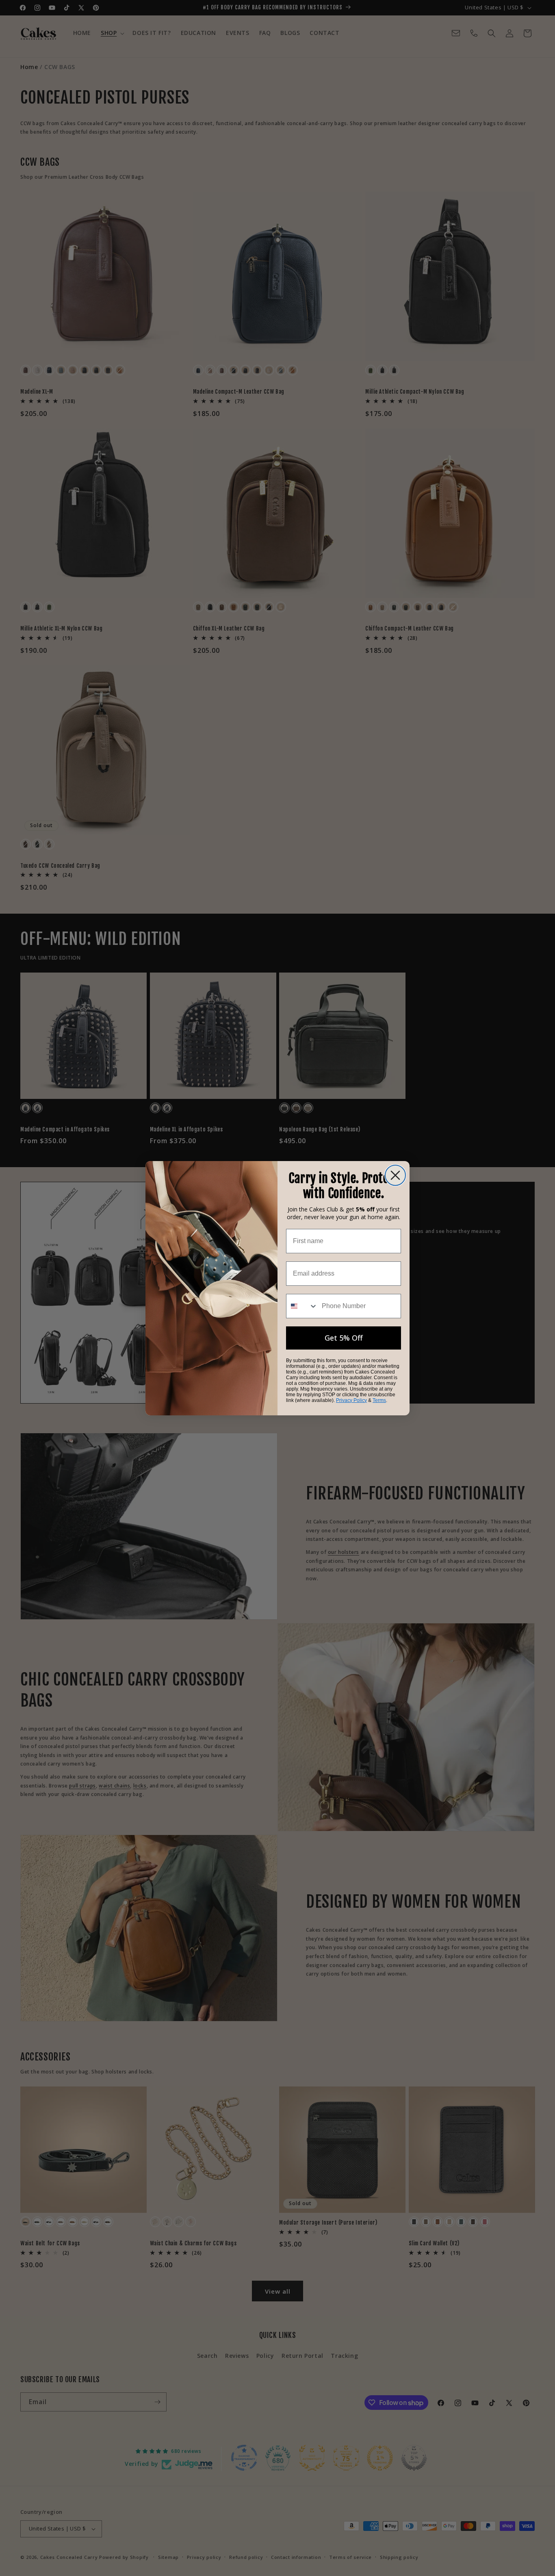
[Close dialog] (395, 1175)
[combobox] (302, 1306)
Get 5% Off (344, 1338)
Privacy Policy (351, 1400)
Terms (379, 1400)
